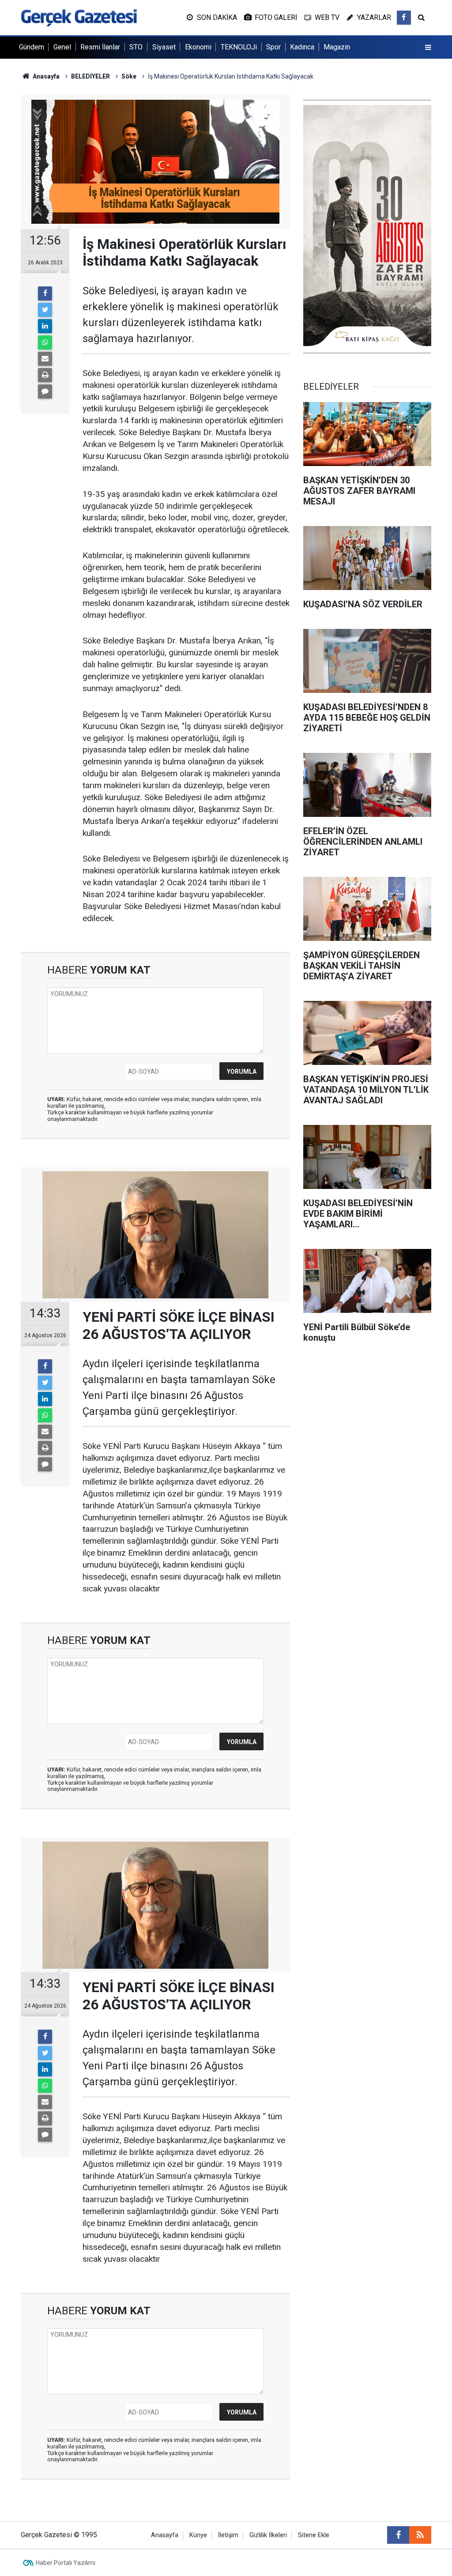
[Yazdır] (45, 375)
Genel (62, 47)
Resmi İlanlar (100, 47)
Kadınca (302, 47)
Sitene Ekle (314, 2535)
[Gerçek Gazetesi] (79, 17)
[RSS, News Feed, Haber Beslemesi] (420, 2535)
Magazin (337, 47)
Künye (198, 2535)
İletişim (228, 2535)
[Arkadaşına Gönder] (45, 359)
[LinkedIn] (45, 326)
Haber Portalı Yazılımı (66, 2563)
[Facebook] (45, 293)
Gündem (32, 47)
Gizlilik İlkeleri (268, 2535)
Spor (273, 47)
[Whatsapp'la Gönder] (45, 342)
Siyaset (164, 47)
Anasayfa (165, 2535)
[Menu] (428, 48)
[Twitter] (45, 310)
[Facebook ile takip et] (404, 18)
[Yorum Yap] (45, 391)
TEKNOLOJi (239, 47)
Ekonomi (198, 47)
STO (136, 47)
